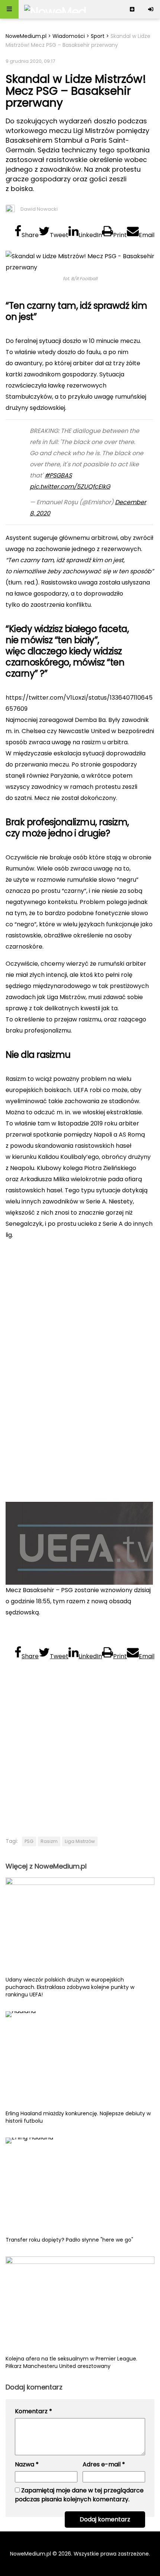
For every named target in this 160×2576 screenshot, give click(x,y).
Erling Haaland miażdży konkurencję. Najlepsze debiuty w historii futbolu (78, 2117)
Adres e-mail (104, 2464)
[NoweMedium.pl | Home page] (55, 9)
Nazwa (27, 2464)
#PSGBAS (58, 475)
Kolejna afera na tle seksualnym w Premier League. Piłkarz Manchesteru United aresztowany (71, 2362)
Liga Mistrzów (80, 1841)
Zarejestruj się (132, 9)
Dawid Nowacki (39, 209)
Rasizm (49, 1841)
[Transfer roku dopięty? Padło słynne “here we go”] (80, 2187)
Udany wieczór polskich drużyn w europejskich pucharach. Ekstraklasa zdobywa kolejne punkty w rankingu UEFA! (70, 1987)
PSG (29, 1841)
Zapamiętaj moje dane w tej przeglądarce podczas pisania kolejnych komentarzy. (79, 2495)
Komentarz (33, 2411)
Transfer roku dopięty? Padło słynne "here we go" (69, 2240)
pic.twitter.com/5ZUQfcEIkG (70, 487)
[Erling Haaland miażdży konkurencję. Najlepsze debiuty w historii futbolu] (80, 2060)
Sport (98, 36)
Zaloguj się (151, 9)
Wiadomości (69, 36)
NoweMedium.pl (26, 36)
